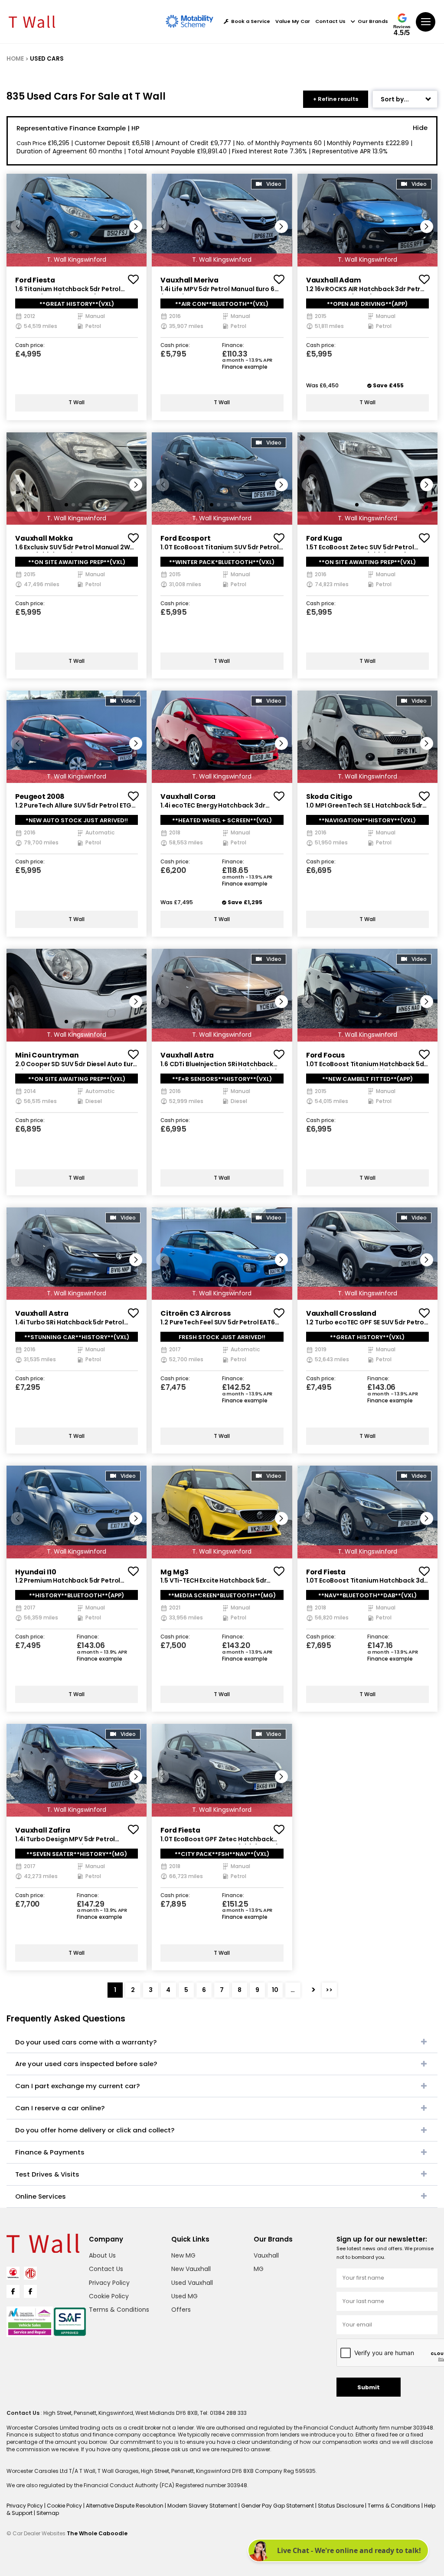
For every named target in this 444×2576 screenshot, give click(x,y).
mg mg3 (174, 1572)
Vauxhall (266, 2255)
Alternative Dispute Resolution (125, 2506)
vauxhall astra (187, 1055)
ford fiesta (35, 280)
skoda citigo (329, 796)
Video (274, 184)
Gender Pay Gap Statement (278, 2506)
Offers (181, 2310)
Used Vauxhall (192, 2283)
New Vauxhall (191, 2269)
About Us (102, 2255)
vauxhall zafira (43, 1830)
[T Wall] (32, 22)
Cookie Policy (109, 2296)
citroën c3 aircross (195, 1313)
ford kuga (324, 538)
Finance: (233, 346)
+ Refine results (336, 99)
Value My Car (293, 21)
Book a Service (251, 21)
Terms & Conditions (119, 2310)
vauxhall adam (334, 280)
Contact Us (330, 21)
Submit (369, 2387)
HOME (15, 59)
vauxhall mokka (44, 538)
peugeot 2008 (40, 796)
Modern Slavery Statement (203, 2506)
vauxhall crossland (341, 1313)
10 (275, 1990)
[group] (77, 220)
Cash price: (30, 346)
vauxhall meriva (189, 280)
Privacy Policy (109, 2283)
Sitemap (48, 2513)
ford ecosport (185, 538)
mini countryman (47, 1055)
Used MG (184, 2296)
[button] (136, 227)
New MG (183, 2255)
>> (329, 1990)
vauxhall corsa (188, 796)
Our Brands (373, 21)
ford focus (326, 1055)
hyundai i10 (36, 1572)
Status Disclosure (341, 2506)
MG (259, 2269)
